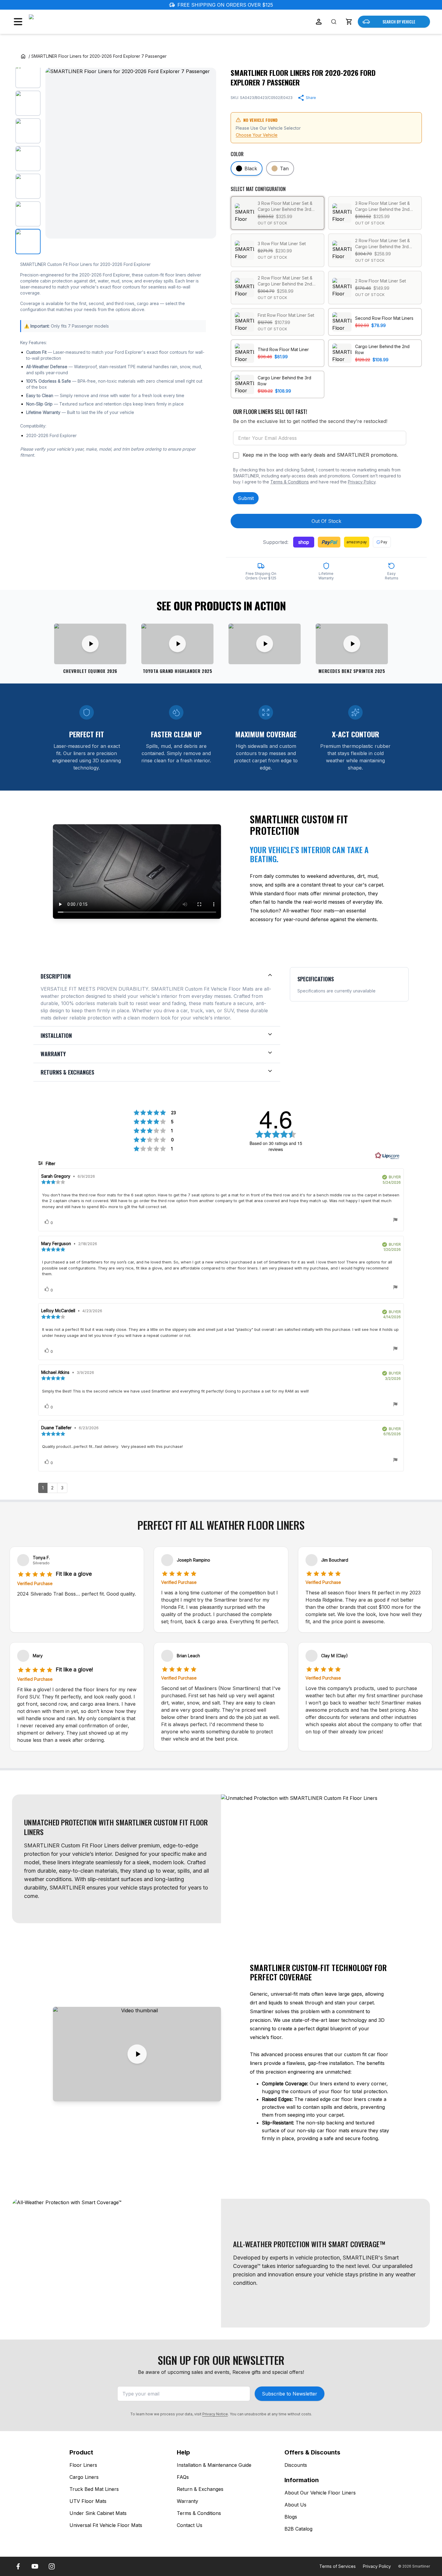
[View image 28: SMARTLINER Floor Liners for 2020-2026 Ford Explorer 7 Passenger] (28, 159)
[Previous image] (55, 153)
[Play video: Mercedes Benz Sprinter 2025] (352, 644)
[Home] (23, 56)
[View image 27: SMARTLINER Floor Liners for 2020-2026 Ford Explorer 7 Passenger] (28, 131)
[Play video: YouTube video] (265, 644)
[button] (349, 22)
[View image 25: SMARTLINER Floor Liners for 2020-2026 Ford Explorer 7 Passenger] (28, 76)
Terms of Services (338, 2566)
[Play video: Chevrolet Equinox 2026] (90, 644)
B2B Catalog (298, 2529)
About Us (295, 2505)
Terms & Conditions (290, 482)
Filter (50, 1163)
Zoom (204, 229)
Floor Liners (83, 2465)
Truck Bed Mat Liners (94, 2489)
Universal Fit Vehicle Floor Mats (106, 2525)
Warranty (187, 2501)
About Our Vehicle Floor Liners (320, 2493)
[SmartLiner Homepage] (61, 22)
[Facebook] (18, 2566)
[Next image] (207, 153)
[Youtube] (35, 2566)
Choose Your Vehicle (257, 135)
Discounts (296, 2465)
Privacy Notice (215, 2414)
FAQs (183, 2477)
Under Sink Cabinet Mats (98, 2513)
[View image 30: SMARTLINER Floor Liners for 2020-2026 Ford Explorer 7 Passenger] (28, 214)
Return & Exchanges (200, 2489)
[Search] (334, 22)
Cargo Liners (84, 2477)
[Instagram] (52, 2566)
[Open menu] (18, 22)
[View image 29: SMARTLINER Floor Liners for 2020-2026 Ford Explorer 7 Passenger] (28, 186)
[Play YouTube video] (137, 2054)
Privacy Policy (362, 482)
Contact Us (190, 2525)
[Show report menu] (395, 1221)
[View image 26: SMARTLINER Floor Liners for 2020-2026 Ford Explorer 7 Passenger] (28, 103)
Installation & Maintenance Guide (214, 2465)
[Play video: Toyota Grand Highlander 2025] (177, 644)
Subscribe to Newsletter (290, 2394)
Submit (246, 498)
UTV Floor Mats (88, 2501)
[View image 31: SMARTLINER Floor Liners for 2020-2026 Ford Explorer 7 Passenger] (28, 242)
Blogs (291, 2517)
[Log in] (319, 22)
